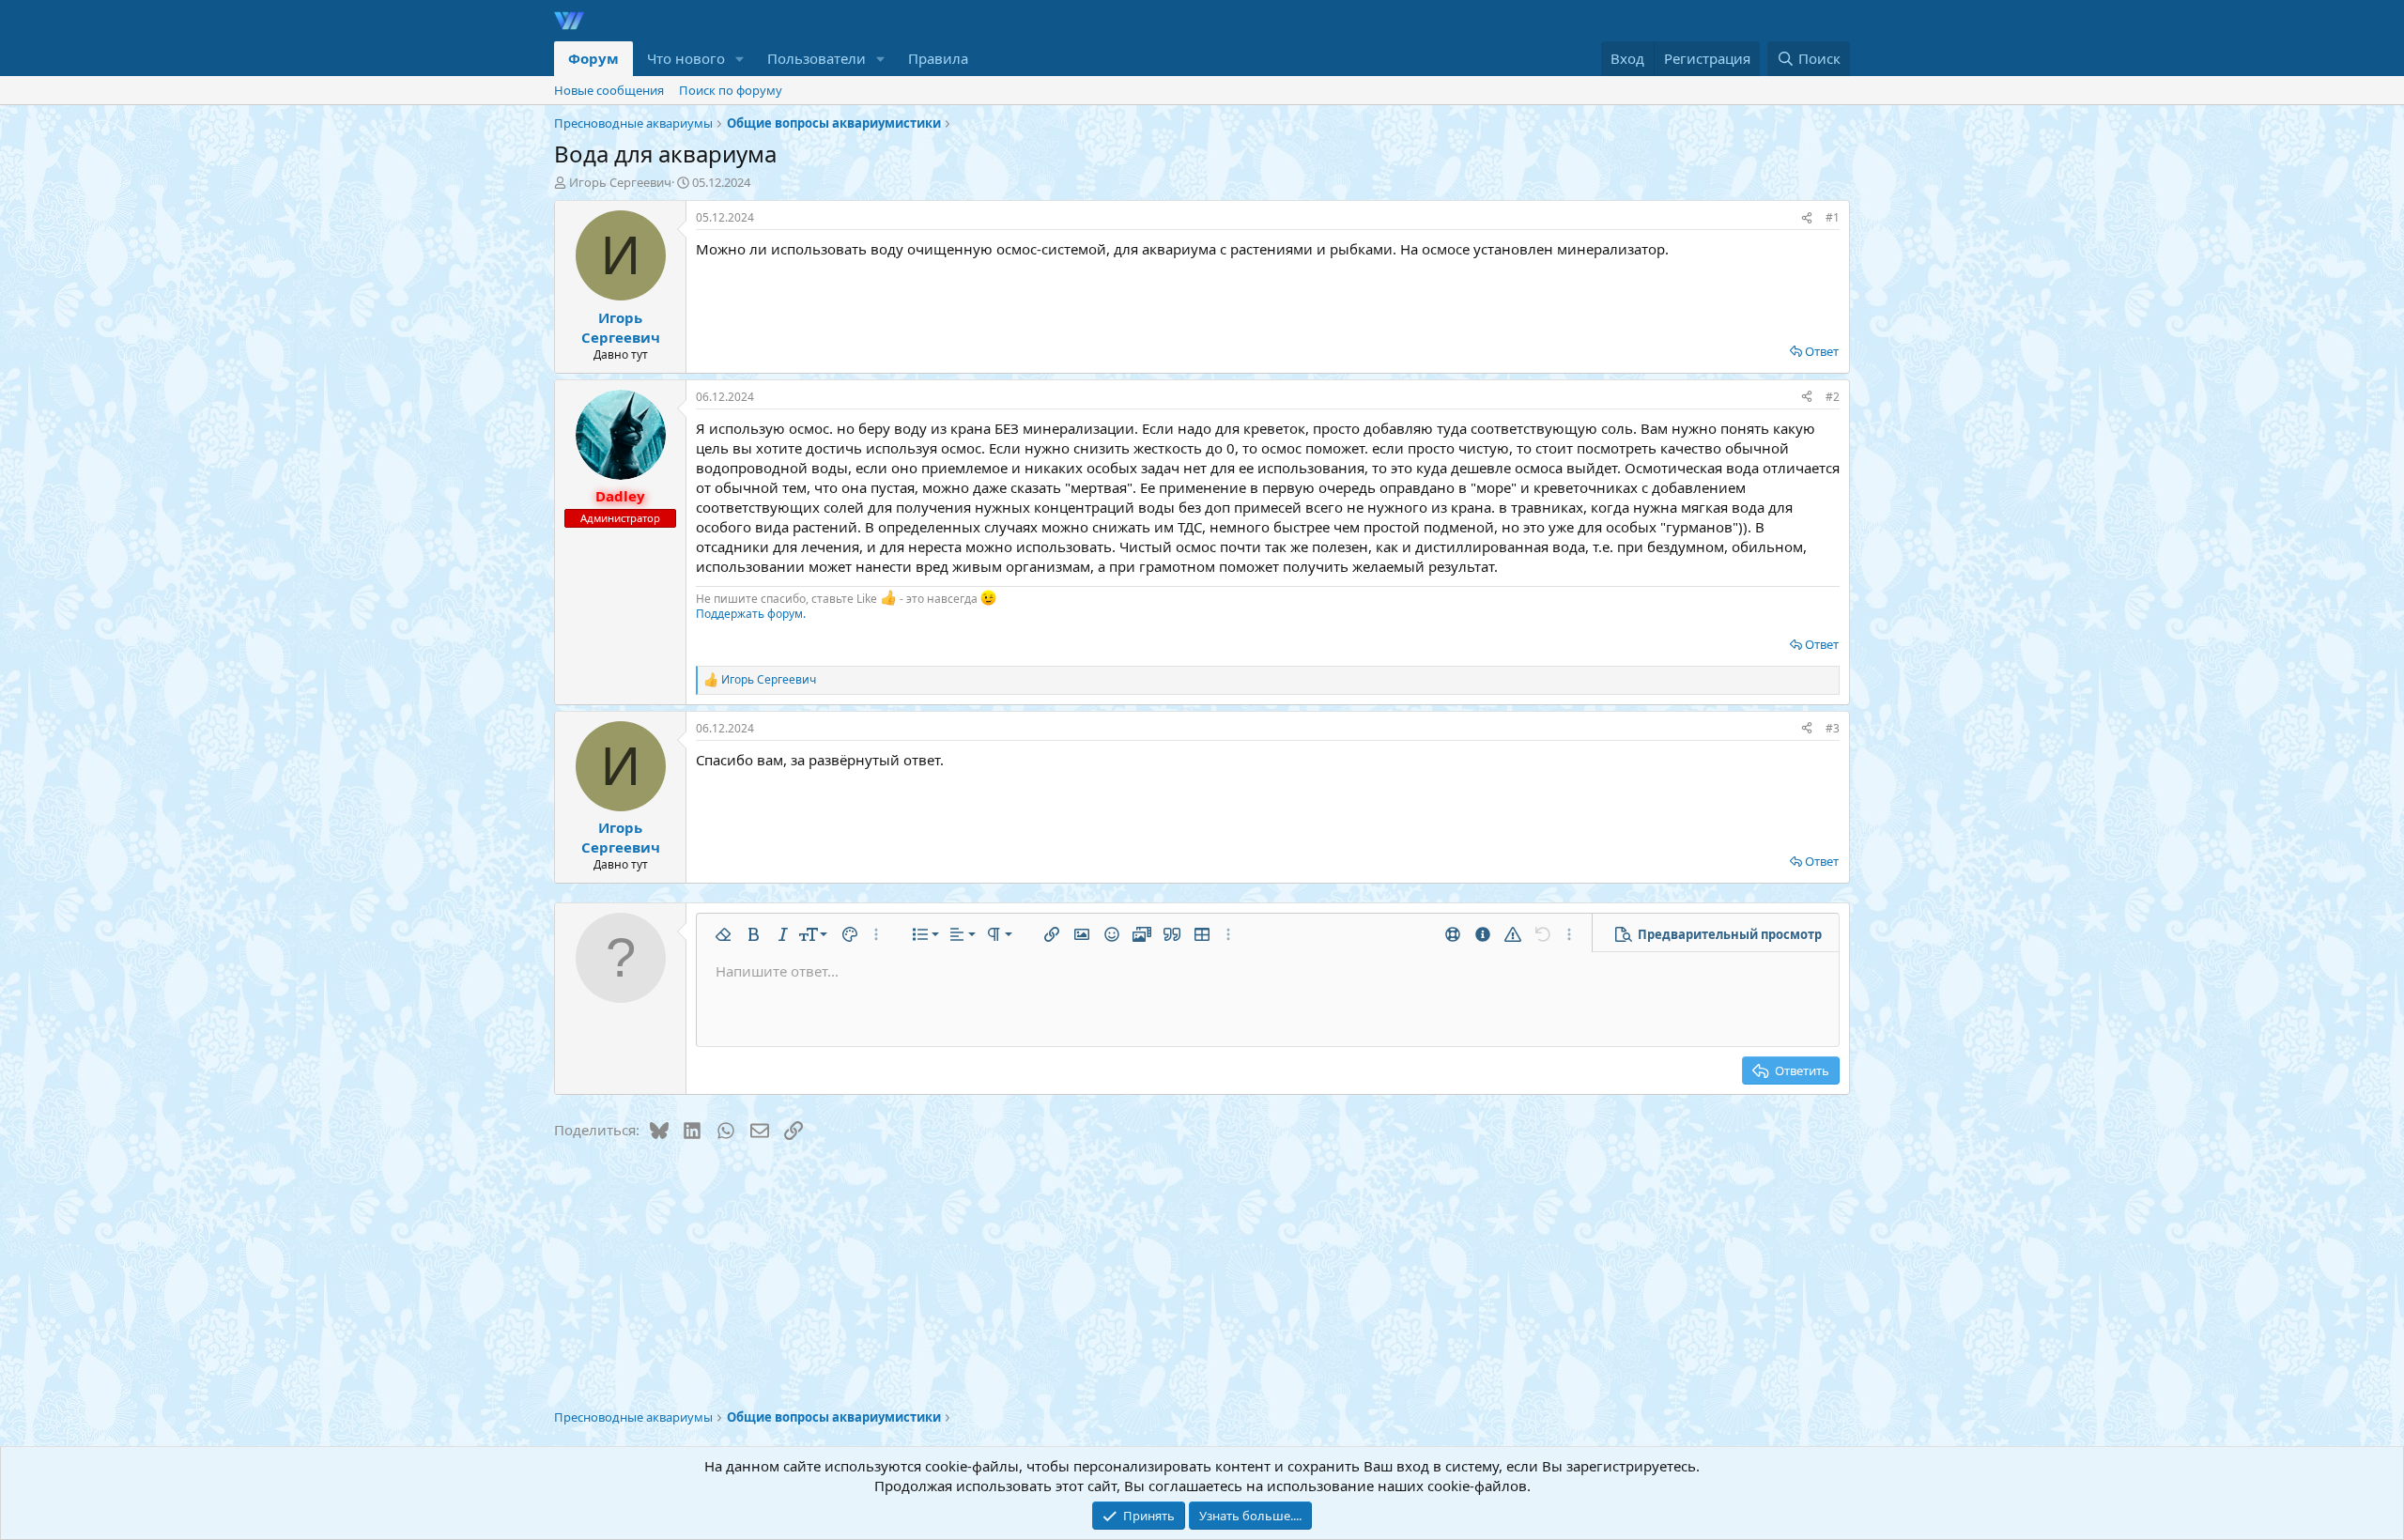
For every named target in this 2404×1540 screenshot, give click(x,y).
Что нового (686, 58)
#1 (1833, 217)
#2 (1833, 397)
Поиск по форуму (731, 90)
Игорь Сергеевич (620, 182)
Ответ (1822, 351)
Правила (938, 58)
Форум (593, 58)
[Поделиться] (1807, 218)
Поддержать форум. (751, 614)
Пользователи (817, 58)
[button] (740, 59)
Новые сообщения (609, 90)
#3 (1833, 728)
